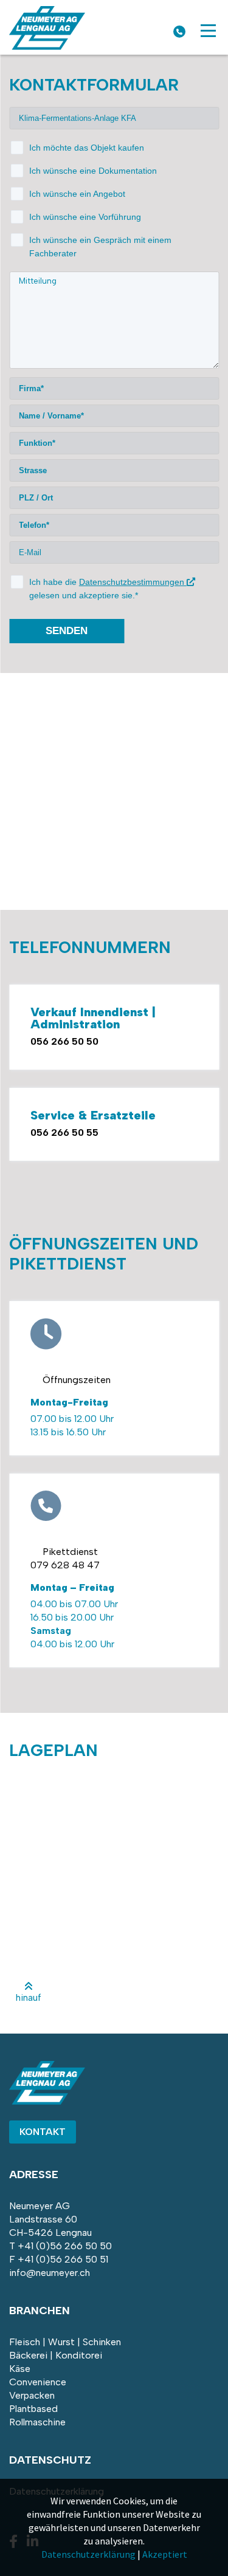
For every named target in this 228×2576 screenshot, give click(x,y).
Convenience (38, 2382)
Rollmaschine (37, 2422)
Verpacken (32, 2395)
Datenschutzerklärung (88, 2554)
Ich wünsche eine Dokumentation (93, 171)
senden (67, 631)
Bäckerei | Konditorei (56, 2355)
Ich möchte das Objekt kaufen (87, 148)
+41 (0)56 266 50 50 (65, 2246)
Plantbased (33, 2409)
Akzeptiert (165, 2554)
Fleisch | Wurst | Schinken (65, 2342)
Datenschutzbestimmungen (133, 582)
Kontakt (43, 2132)
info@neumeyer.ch (50, 2273)
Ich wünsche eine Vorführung (85, 217)
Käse (20, 2369)
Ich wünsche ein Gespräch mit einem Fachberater (100, 247)
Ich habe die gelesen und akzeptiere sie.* (108, 589)
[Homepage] (47, 46)
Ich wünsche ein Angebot (77, 194)
